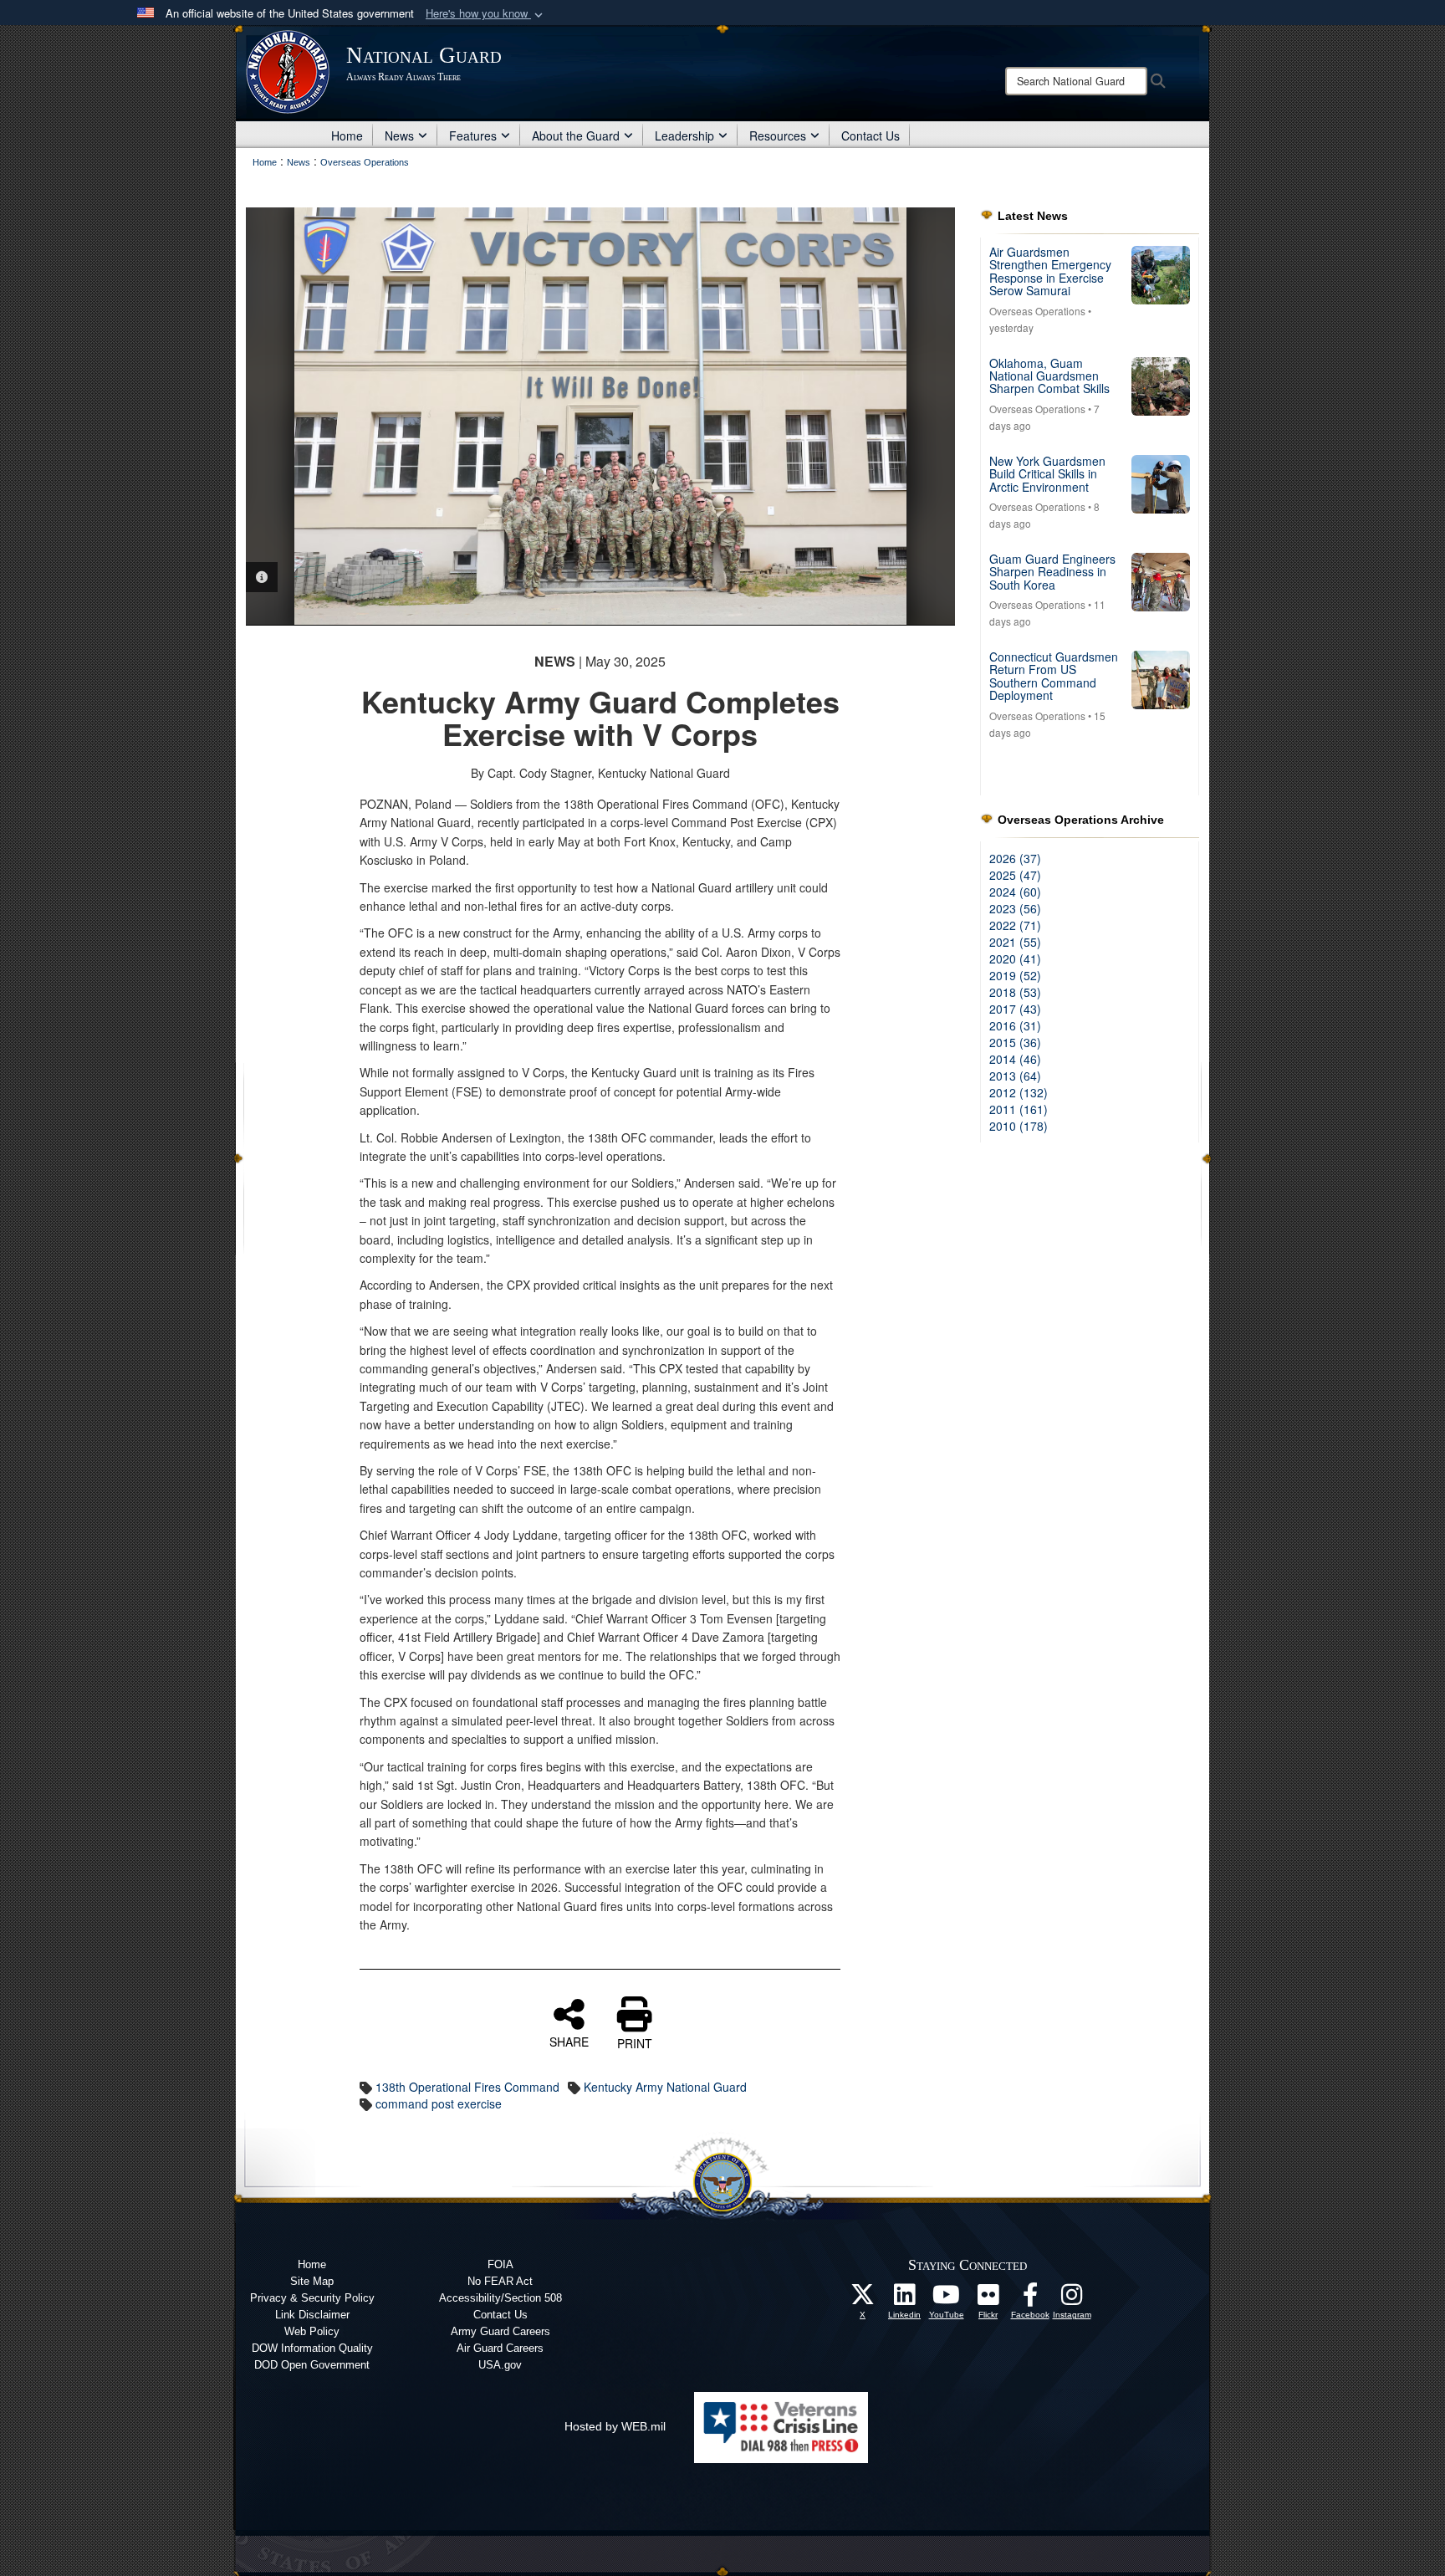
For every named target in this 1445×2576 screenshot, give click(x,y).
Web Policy (312, 2331)
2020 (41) (1015, 958)
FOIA (500, 2264)
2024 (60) (1015, 892)
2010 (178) (1019, 1126)
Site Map (312, 2281)
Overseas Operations (1037, 311)
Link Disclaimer (312, 2315)
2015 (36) (1015, 1042)
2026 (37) (1015, 858)
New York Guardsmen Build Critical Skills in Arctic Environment (1047, 474)
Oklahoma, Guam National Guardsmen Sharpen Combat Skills (1049, 376)
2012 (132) (1019, 1092)
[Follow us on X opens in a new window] (863, 2299)
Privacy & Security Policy (312, 2298)
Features (473, 135)
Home (347, 135)
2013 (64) (1015, 1076)
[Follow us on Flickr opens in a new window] (988, 2299)
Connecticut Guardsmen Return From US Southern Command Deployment (1054, 676)
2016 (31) (1015, 1025)
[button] (486, 14)
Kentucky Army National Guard (665, 2087)
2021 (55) (1015, 942)
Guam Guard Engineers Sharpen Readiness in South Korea (1052, 572)
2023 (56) (1015, 908)
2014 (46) (1015, 1059)
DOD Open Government (312, 2365)
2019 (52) (1015, 975)
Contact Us (871, 135)
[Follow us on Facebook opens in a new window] (1030, 2299)
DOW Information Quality (312, 2348)
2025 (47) (1015, 875)
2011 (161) (1019, 1109)
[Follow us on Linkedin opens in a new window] (905, 2299)
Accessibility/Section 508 (500, 2298)
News (399, 135)
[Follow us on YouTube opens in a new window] (947, 2299)
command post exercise (439, 2103)
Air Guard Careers (500, 2348)
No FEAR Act (500, 2281)
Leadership (684, 135)
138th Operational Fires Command (467, 2087)
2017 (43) (1015, 1009)
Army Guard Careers (500, 2331)
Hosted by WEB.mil (615, 2426)
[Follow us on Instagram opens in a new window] (1072, 2299)
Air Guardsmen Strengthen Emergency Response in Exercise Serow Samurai (1050, 271)
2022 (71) (1015, 925)
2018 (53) (1015, 992)
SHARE (569, 2041)
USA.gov (500, 2365)
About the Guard (576, 135)
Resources (778, 135)
